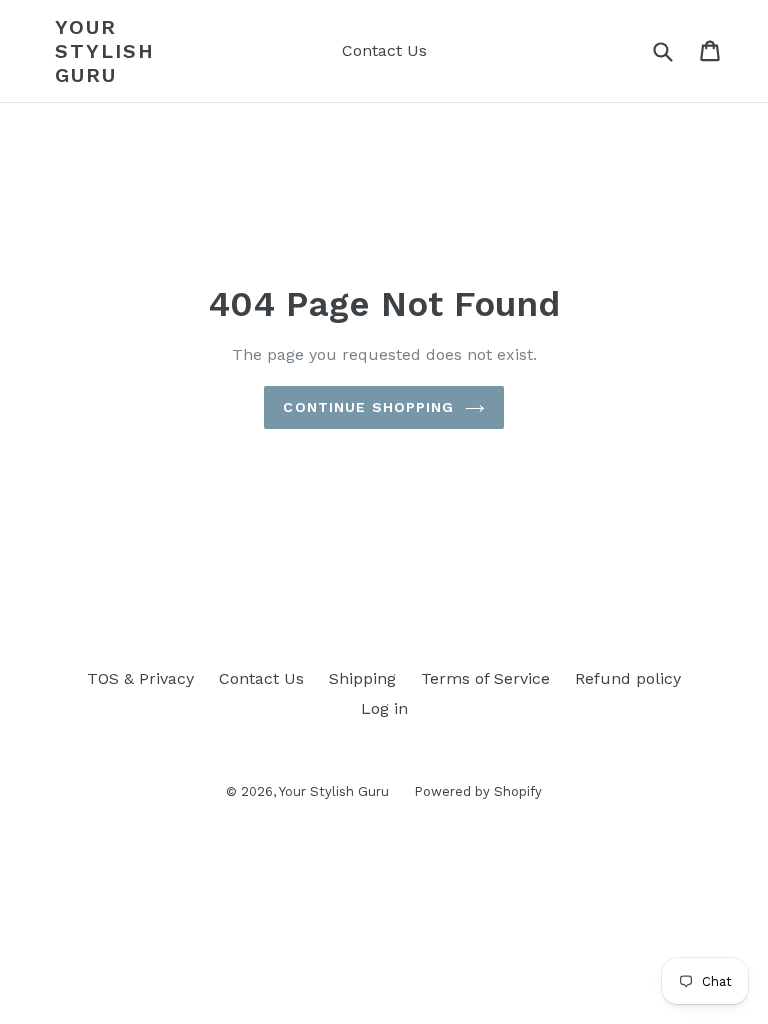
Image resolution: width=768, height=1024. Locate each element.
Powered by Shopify (478, 791)
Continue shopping (368, 407)
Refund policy (628, 678)
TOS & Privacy (140, 678)
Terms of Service (485, 678)
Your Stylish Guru (105, 51)
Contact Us (384, 50)
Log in (384, 708)
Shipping (362, 678)
